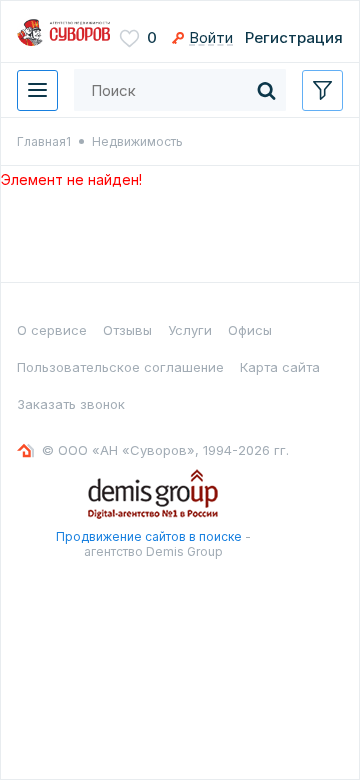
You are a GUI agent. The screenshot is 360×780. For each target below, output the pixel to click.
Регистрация (294, 37)
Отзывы (127, 330)
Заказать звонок (71, 404)
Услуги (190, 330)
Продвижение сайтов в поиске (149, 536)
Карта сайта (280, 367)
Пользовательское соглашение (120, 367)
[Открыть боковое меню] (322, 90)
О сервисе (52, 330)
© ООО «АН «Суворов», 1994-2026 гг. (165, 450)
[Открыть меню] (37, 90)
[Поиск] (266, 90)
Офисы (250, 330)
